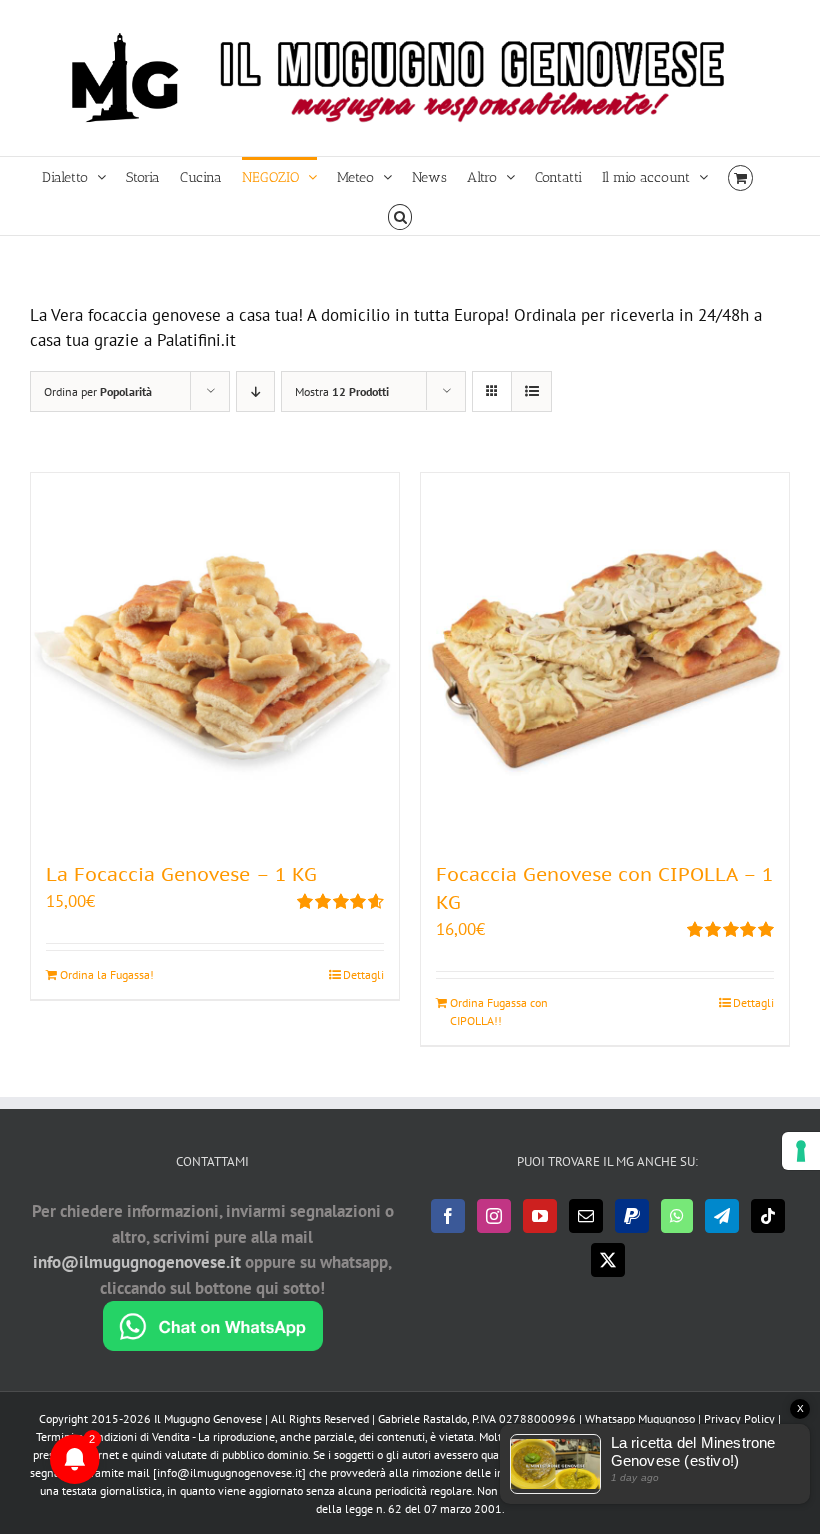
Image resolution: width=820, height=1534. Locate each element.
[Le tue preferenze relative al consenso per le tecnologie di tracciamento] (801, 1151)
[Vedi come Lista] (531, 391)
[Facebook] (448, 1216)
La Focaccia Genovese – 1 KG (181, 874)
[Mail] (586, 1216)
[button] (400, 215)
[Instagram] (494, 1216)
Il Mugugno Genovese (208, 1418)
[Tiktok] (768, 1216)
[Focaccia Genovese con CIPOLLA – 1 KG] (605, 657)
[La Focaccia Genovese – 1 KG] (215, 657)
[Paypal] (632, 1216)
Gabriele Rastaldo (422, 1418)
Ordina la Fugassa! (107, 974)
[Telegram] (722, 1216)
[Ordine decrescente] (255, 391)
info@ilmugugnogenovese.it (137, 1262)
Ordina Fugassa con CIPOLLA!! (499, 1011)
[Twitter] (608, 1260)
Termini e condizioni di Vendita (113, 1436)
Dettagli (363, 974)
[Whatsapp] (677, 1216)
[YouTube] (540, 1216)
